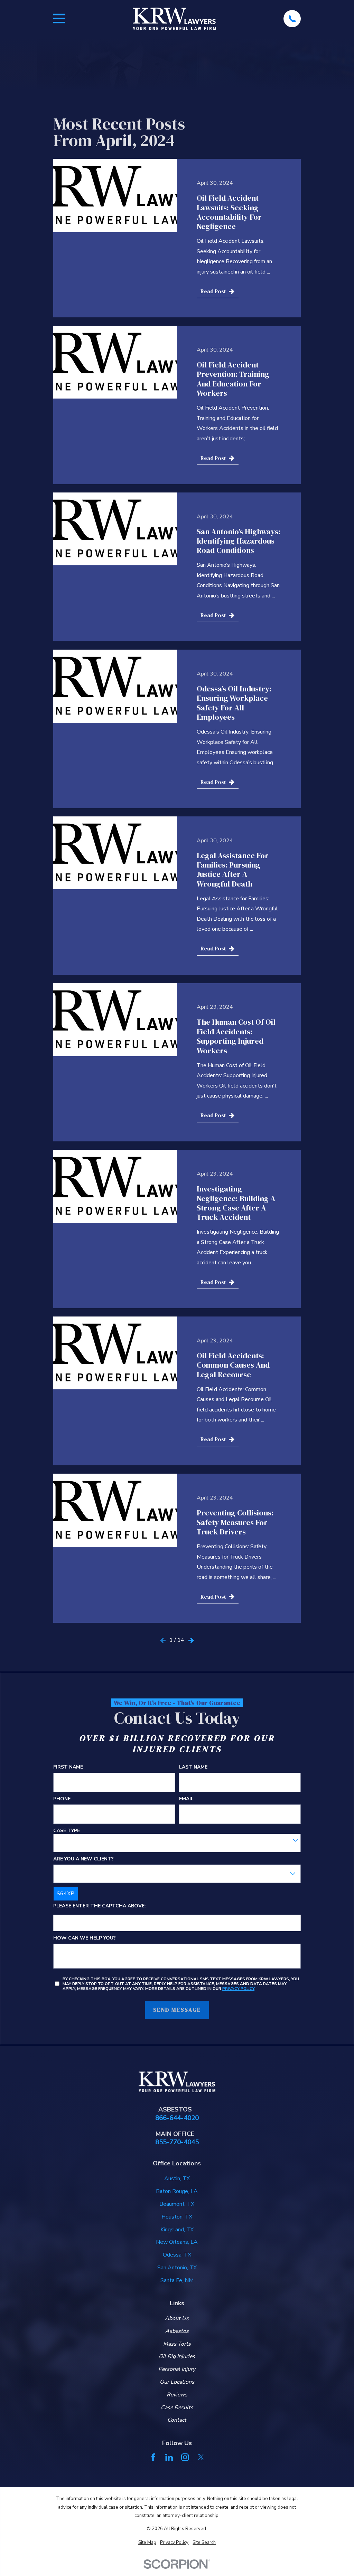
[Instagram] (185, 2457)
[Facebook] (153, 2457)
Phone (62, 1799)
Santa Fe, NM (177, 2280)
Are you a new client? (83, 1859)
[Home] (174, 19)
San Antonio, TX (177, 2268)
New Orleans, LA (177, 2242)
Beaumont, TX (177, 2204)
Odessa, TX (177, 2255)
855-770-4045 (177, 2142)
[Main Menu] (59, 18)
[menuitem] (147, 2543)
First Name (68, 1767)
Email (186, 1799)
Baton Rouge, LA (177, 2191)
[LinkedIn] (169, 2457)
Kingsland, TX (177, 2230)
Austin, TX (177, 2178)
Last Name (193, 1767)
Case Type (67, 1831)
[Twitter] (201, 2457)
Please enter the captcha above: (100, 1906)
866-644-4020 (177, 2118)
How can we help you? (85, 1938)
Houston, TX (177, 2217)
